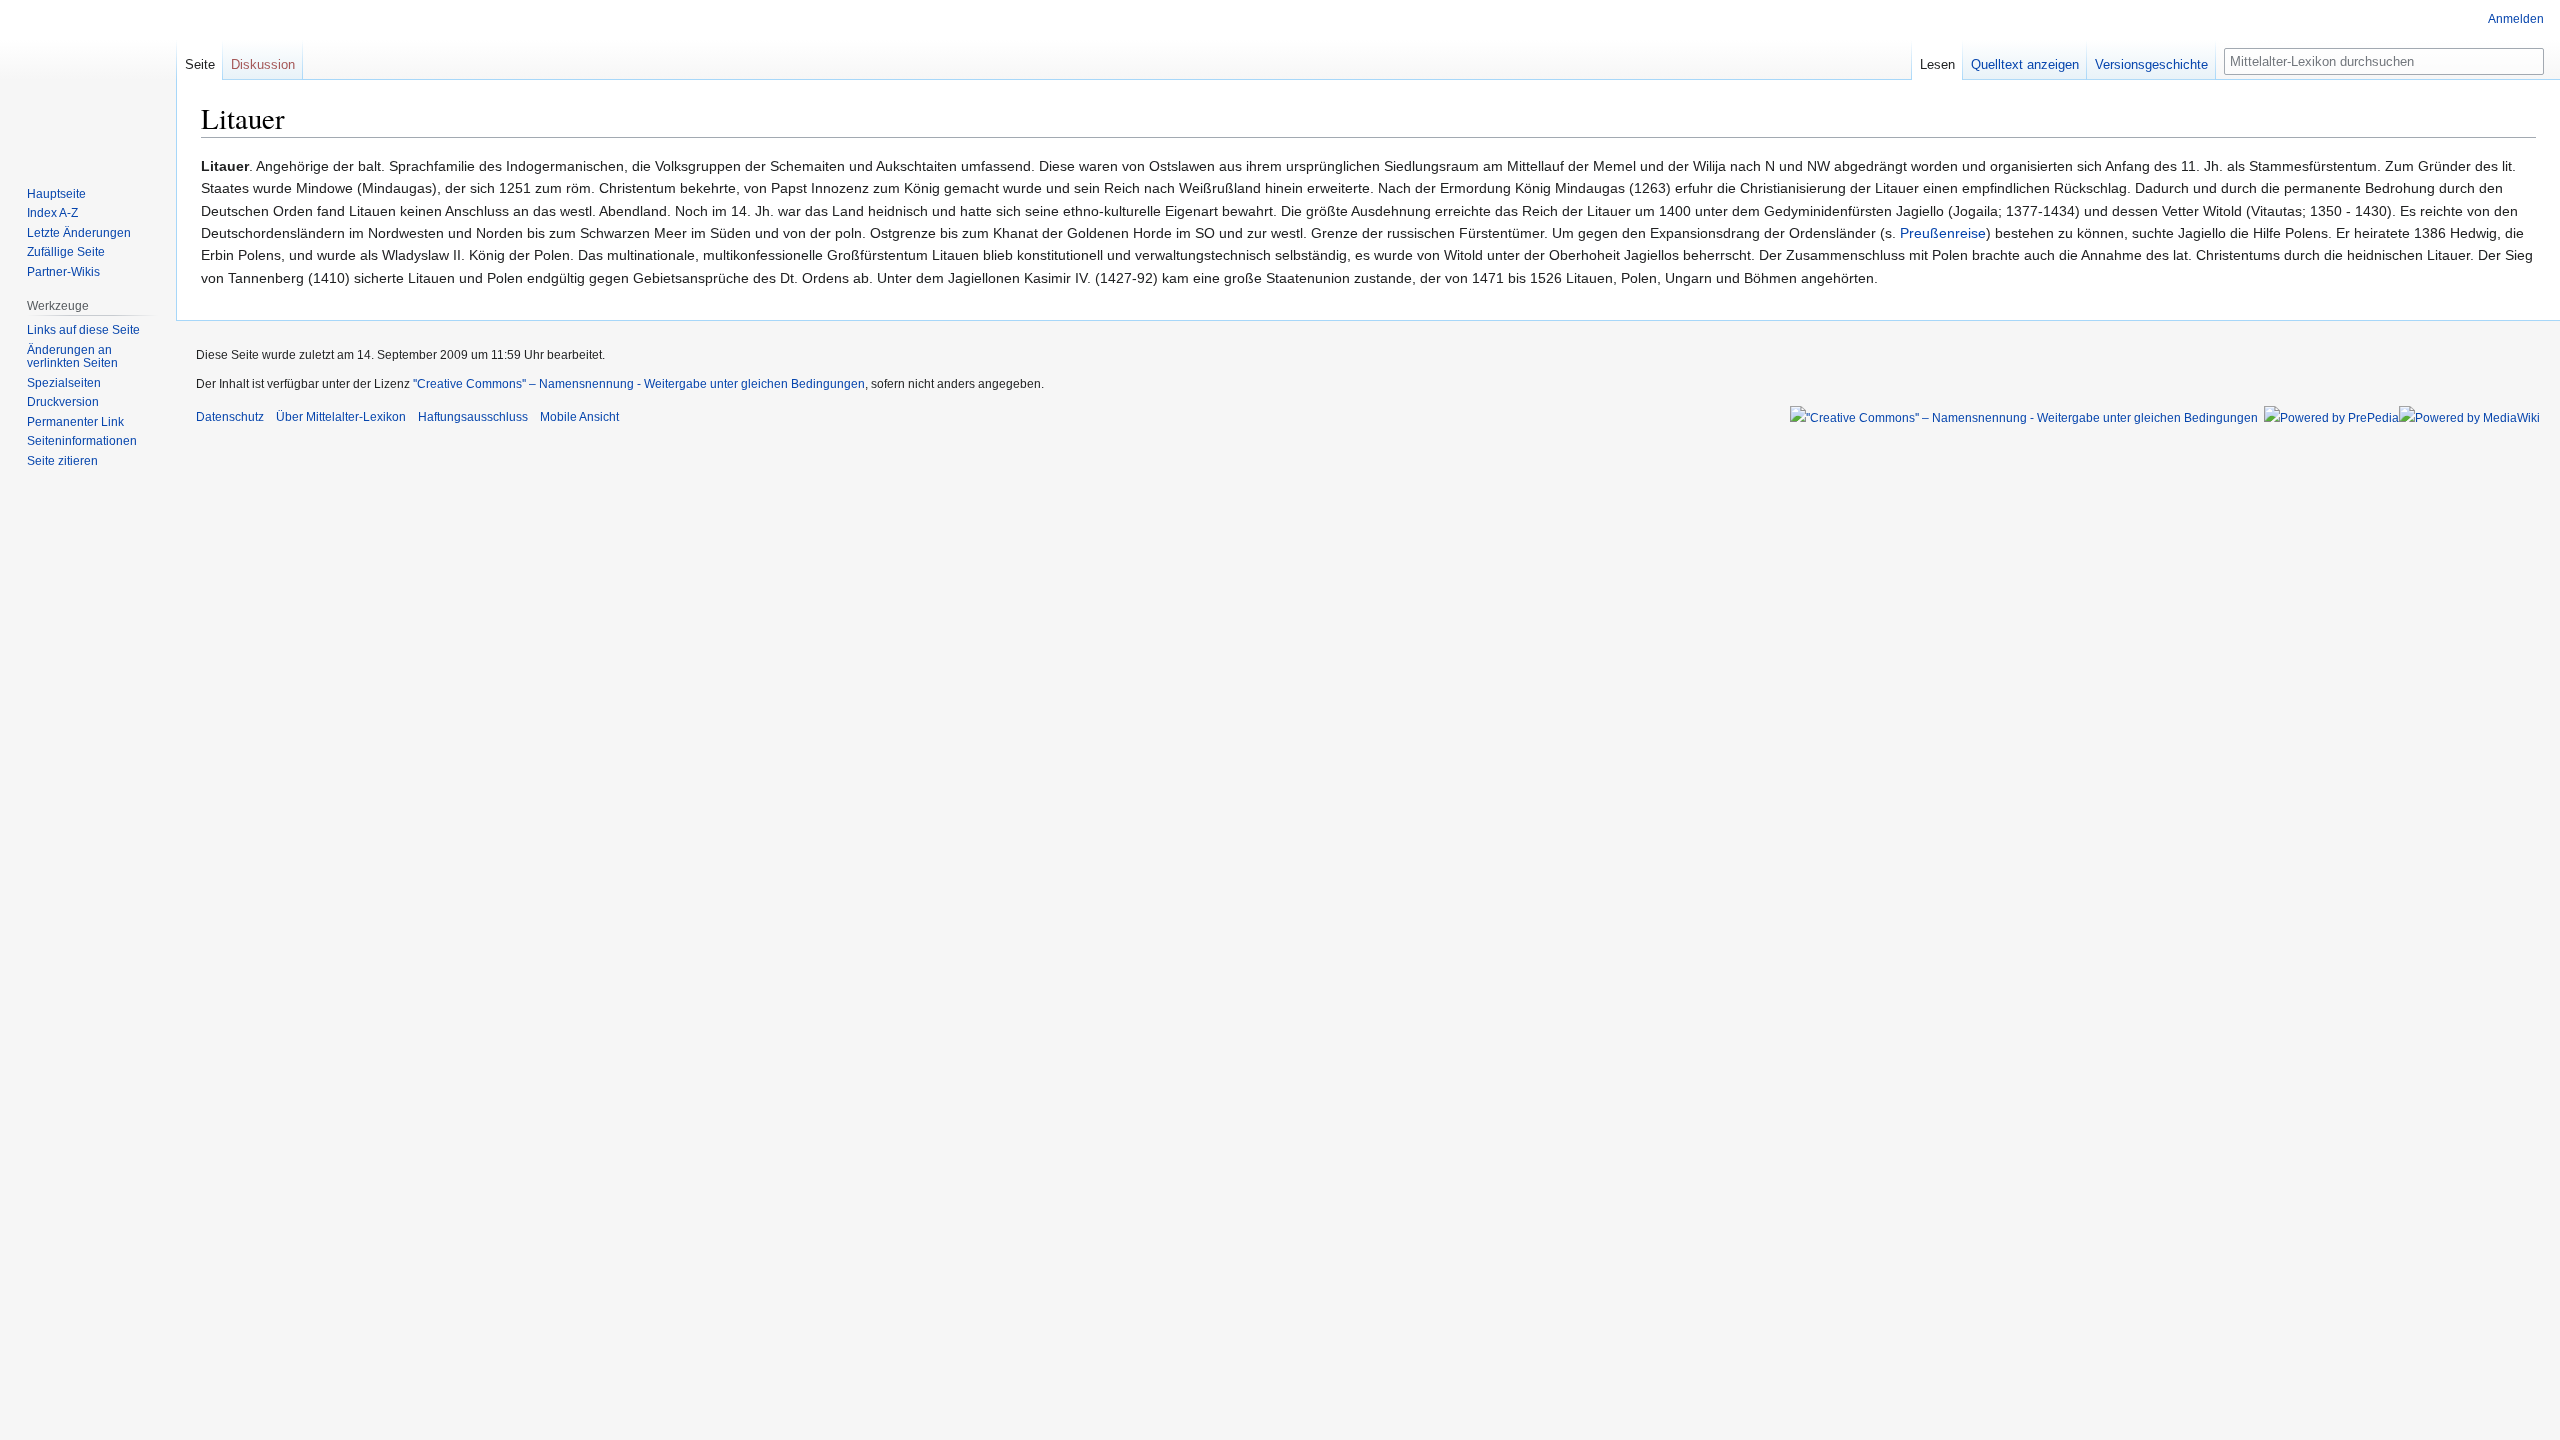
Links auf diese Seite (83, 330)
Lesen (1937, 64)
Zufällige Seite (66, 252)
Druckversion (63, 402)
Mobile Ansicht (579, 417)
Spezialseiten (64, 383)
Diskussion (263, 64)
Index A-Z (52, 213)
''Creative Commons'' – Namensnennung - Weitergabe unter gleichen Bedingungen (639, 384)
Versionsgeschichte (2151, 64)
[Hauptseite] (88, 80)
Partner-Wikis (63, 272)
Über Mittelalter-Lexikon (341, 417)
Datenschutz (230, 417)
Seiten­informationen (82, 441)
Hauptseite (56, 194)
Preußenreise (1943, 233)
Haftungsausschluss (473, 417)
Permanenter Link (75, 422)
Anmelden (2516, 19)
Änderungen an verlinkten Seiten (72, 357)
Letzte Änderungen (79, 233)
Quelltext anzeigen (2025, 64)
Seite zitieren (62, 461)
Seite (200, 64)
